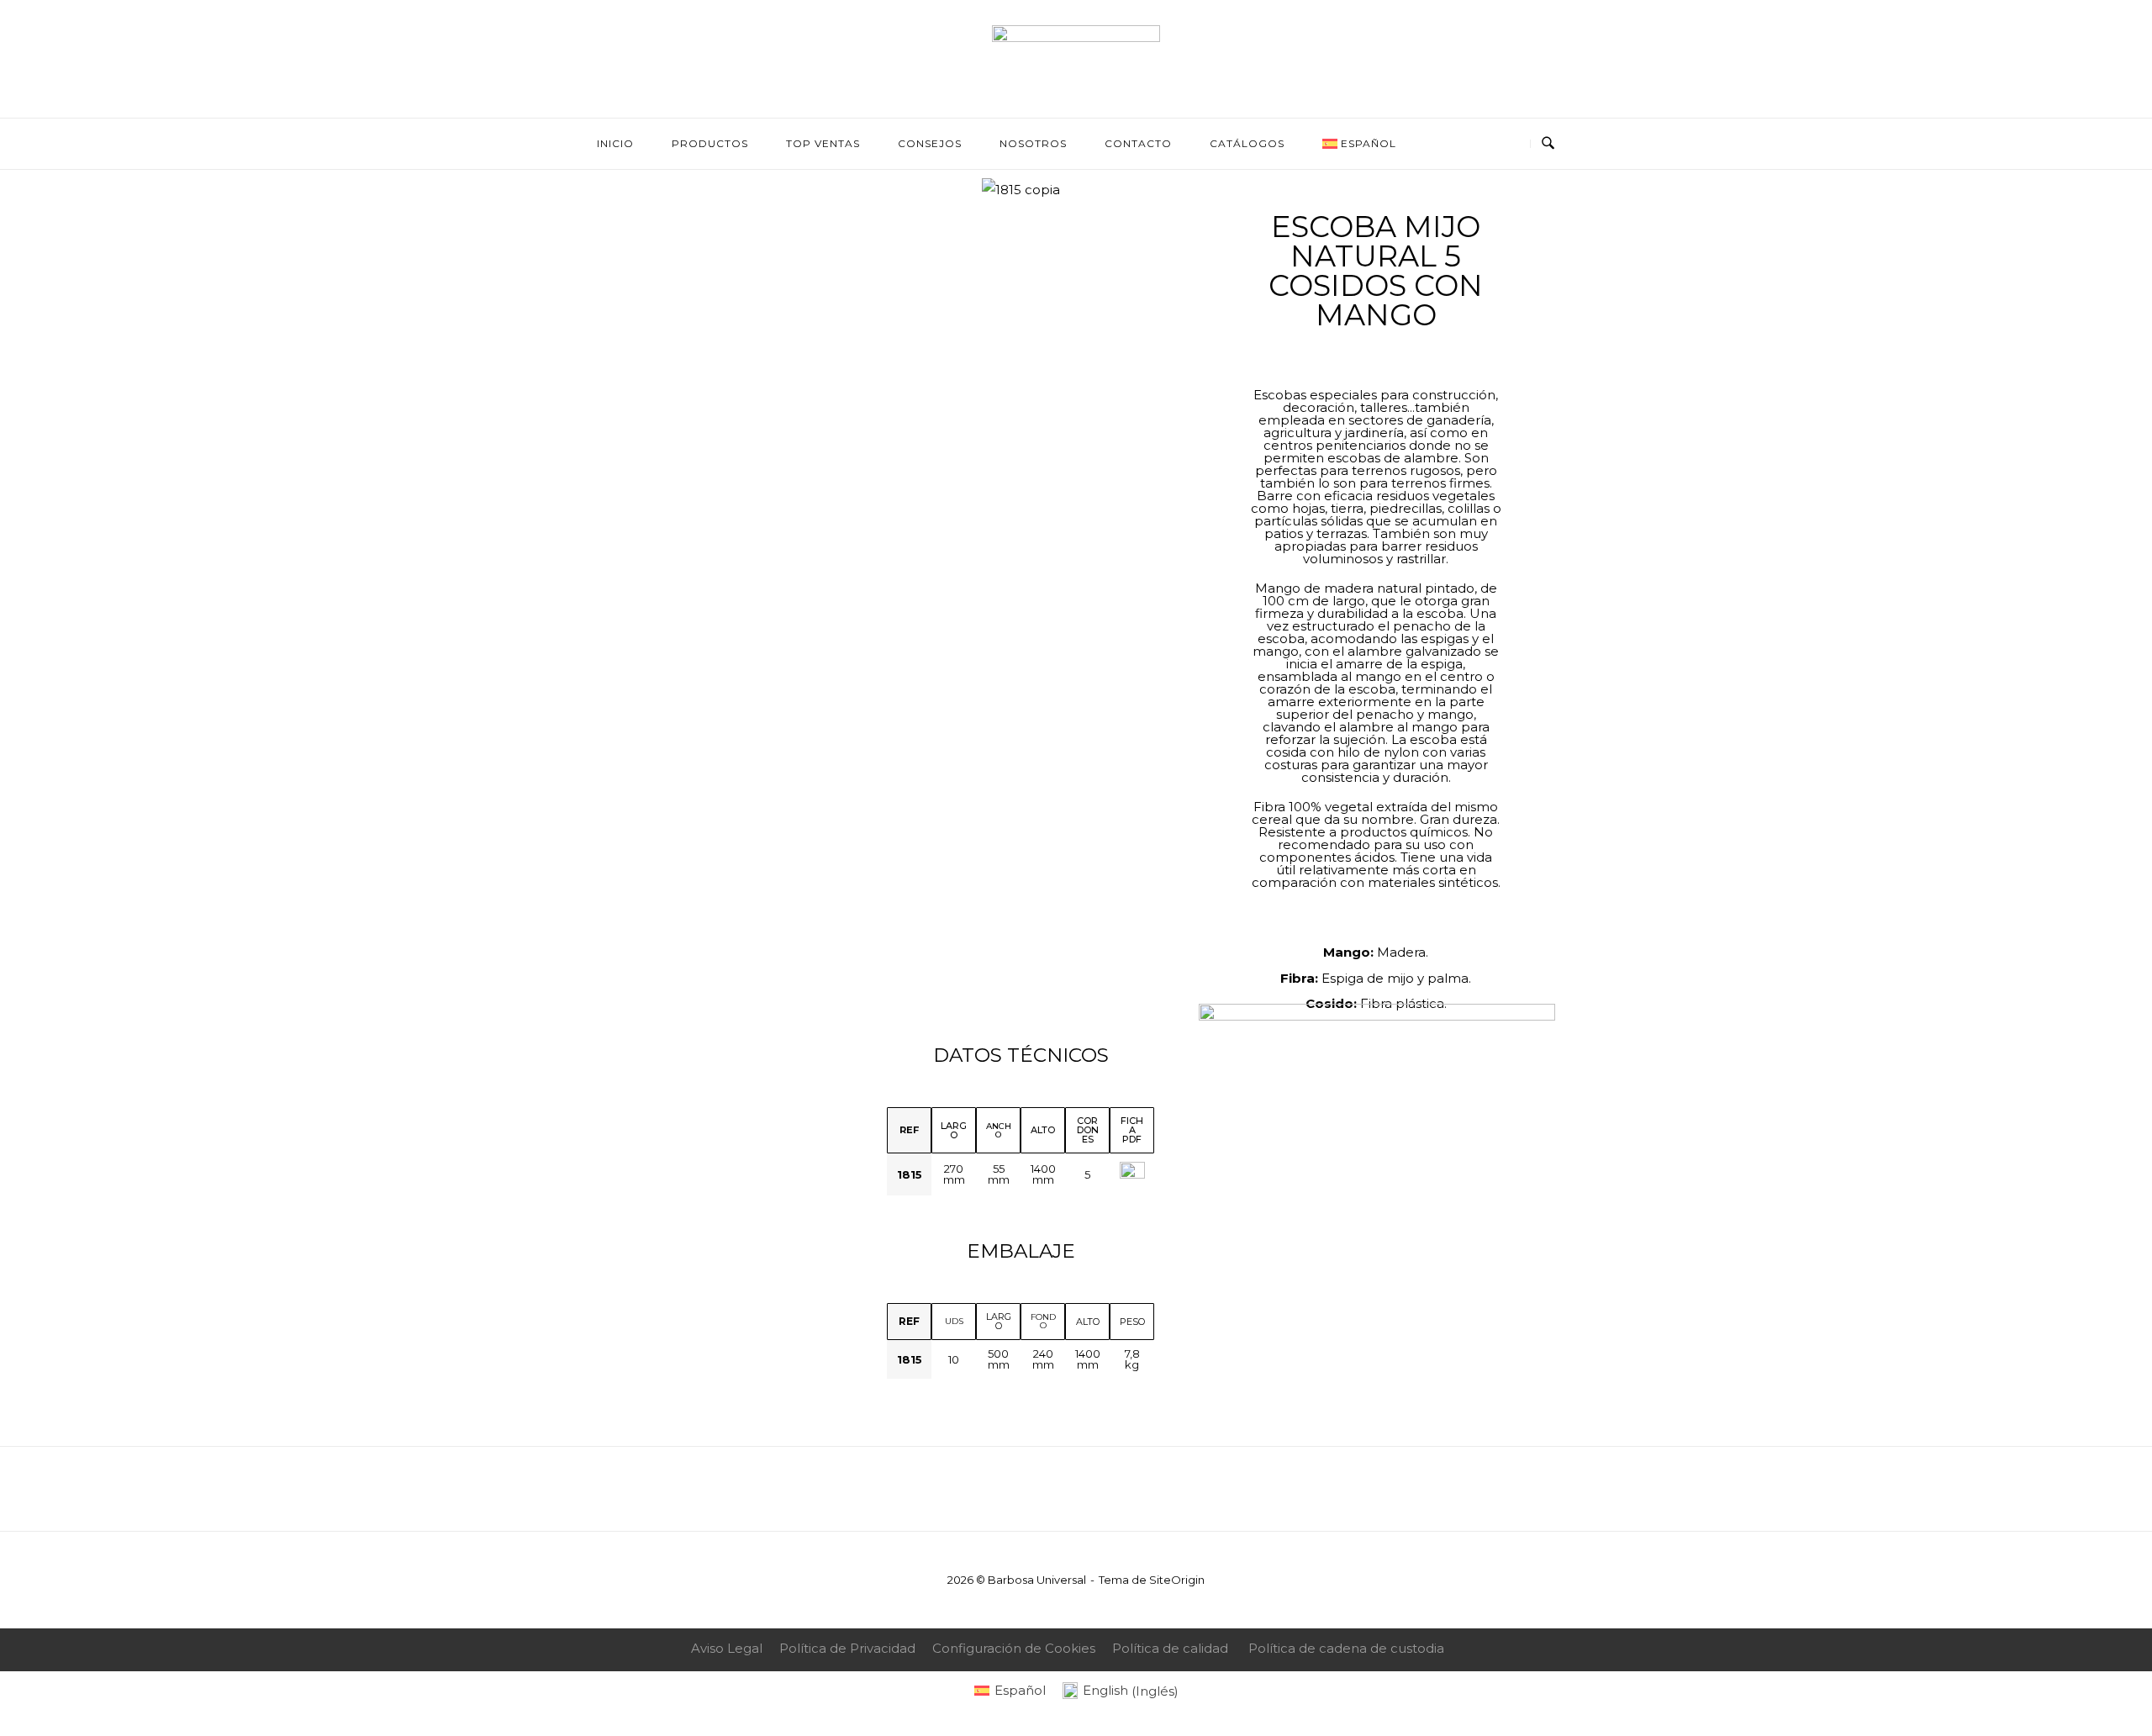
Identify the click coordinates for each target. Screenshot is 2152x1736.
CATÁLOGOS (1247, 143)
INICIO (615, 143)
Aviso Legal (727, 1648)
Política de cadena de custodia (1346, 1648)
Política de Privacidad (847, 1648)
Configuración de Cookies (1014, 1648)
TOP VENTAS (823, 143)
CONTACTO (1138, 143)
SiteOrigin (1177, 1580)
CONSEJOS (930, 143)
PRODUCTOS (710, 143)
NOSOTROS (1033, 143)
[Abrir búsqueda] (1548, 144)
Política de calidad (1170, 1648)
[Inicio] (1076, 37)
